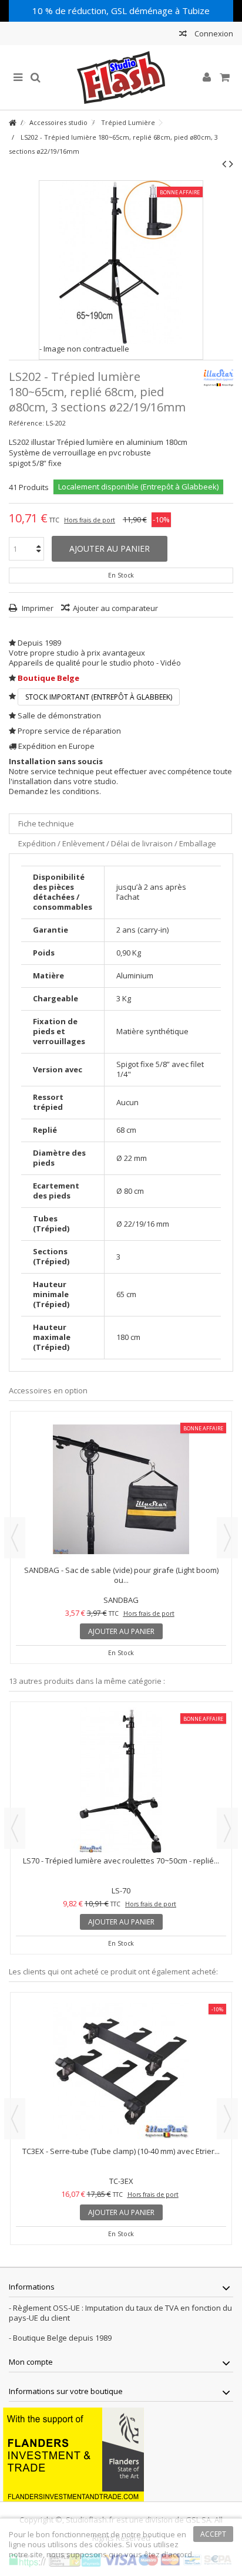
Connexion (213, 33)
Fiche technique (46, 823)
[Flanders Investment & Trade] (73, 2453)
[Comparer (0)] (183, 35)
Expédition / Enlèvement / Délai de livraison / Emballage (117, 843)
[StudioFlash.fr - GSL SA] (121, 77)
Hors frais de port (90, 520)
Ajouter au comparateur (115, 608)
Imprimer (37, 608)
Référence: (26, 423)
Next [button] (227, 1538)
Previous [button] (15, 1538)
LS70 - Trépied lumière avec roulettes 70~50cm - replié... (121, 2151)
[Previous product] (224, 164)
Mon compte (31, 2362)
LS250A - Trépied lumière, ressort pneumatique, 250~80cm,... (121, 1866)
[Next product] (231, 164)
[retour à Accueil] (12, 123)
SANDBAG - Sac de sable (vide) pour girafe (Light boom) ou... (121, 1575)
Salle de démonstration (59, 715)
